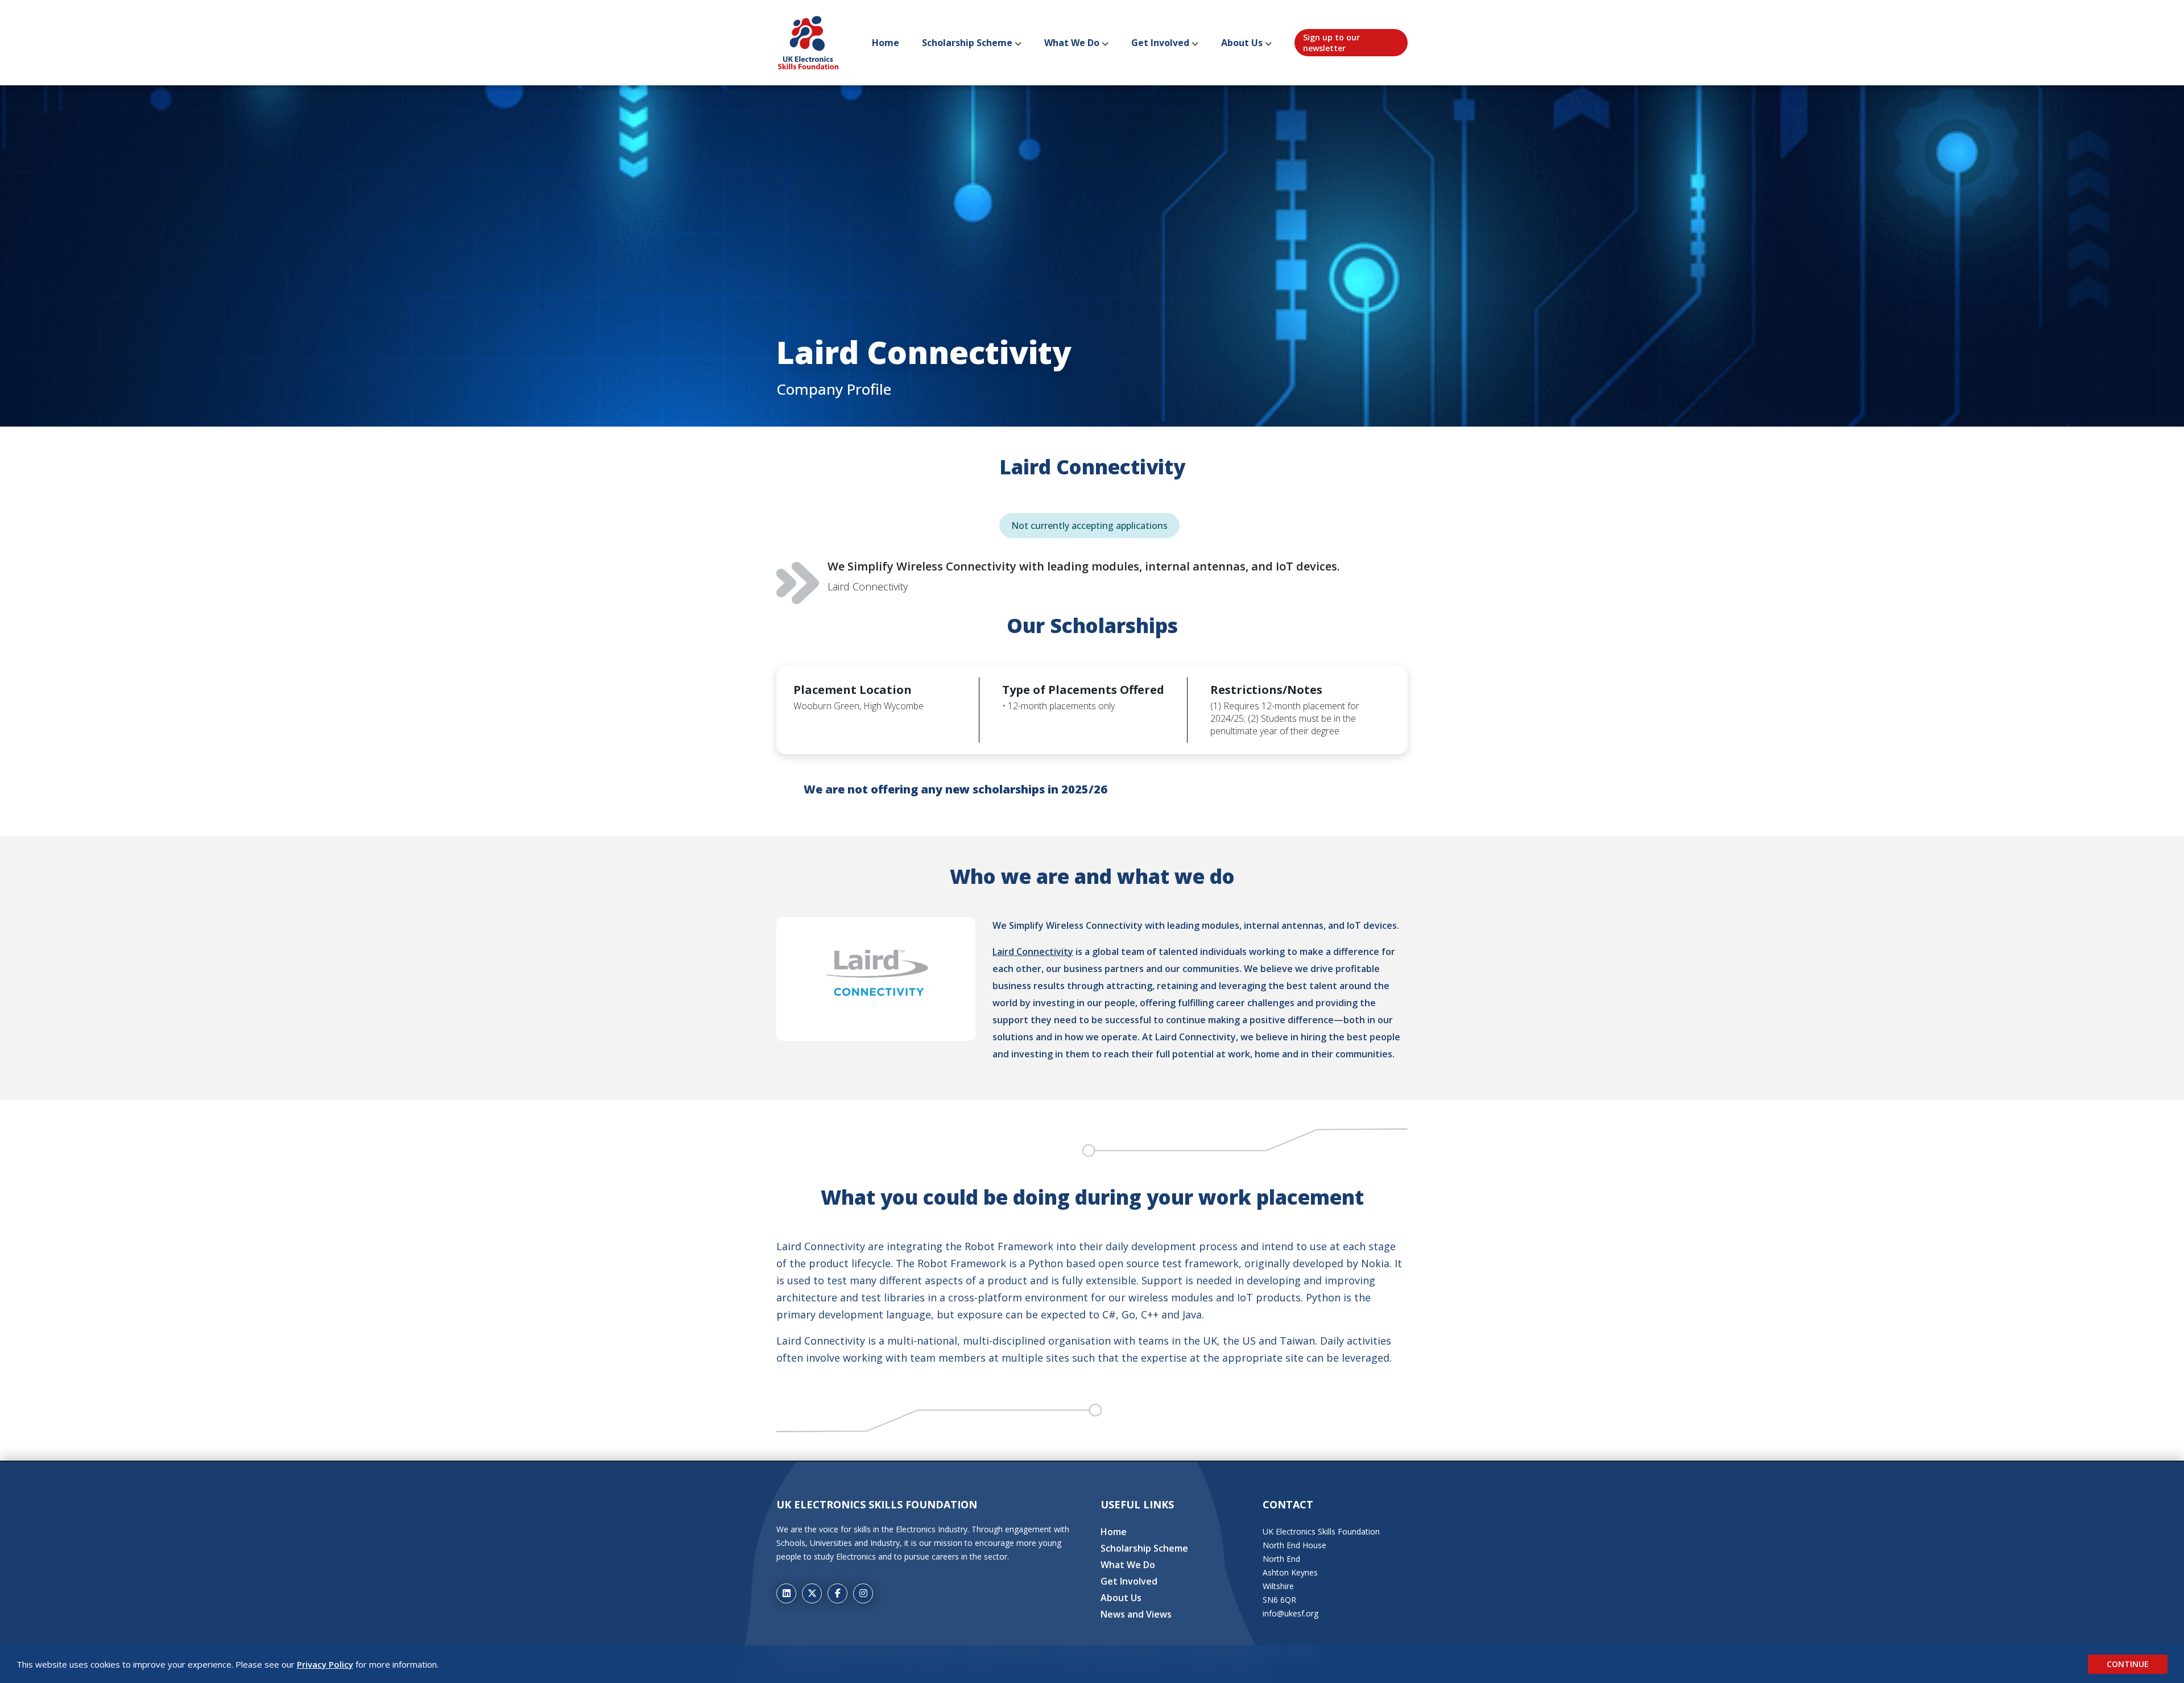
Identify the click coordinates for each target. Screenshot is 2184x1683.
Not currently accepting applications (1089, 526)
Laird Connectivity (1033, 952)
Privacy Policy (325, 1664)
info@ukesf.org (1290, 1613)
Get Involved (1160, 43)
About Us (1242, 43)
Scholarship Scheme (967, 43)
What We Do (1072, 43)
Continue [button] (2128, 1664)
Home (886, 43)
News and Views (1136, 1614)
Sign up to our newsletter (1331, 43)
